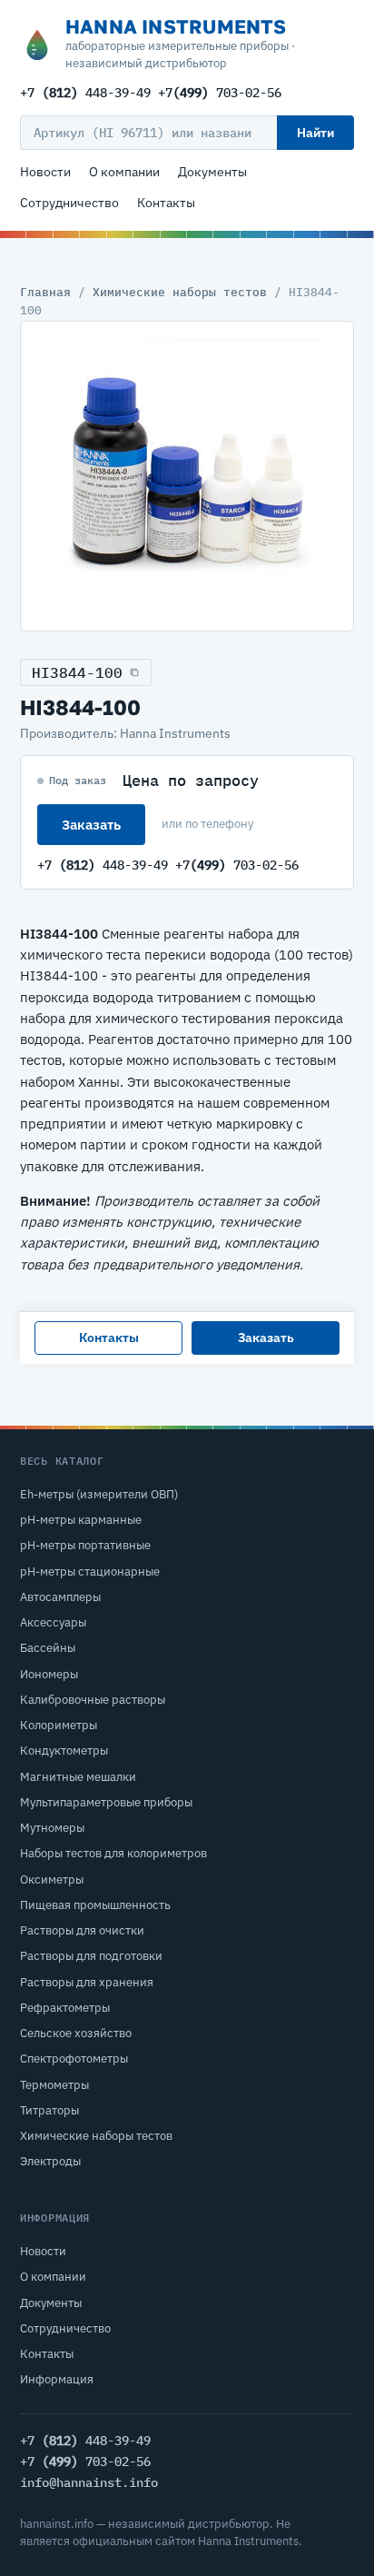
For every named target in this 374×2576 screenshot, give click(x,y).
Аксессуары (53, 1622)
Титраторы (49, 2110)
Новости (45, 172)
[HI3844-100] (187, 476)
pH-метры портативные (85, 1545)
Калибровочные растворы (93, 1700)
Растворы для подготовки (91, 1956)
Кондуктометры (64, 1750)
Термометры (54, 2085)
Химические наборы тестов (180, 292)
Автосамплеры (60, 1597)
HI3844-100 (77, 672)
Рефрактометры (65, 2008)
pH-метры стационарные (90, 1571)
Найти (315, 133)
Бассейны (48, 1648)
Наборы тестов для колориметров (113, 1853)
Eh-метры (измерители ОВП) (99, 1494)
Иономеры (49, 1674)
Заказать (91, 825)
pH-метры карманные (81, 1520)
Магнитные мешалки (78, 1777)
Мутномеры (52, 1828)
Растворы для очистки (82, 1930)
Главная (45, 292)
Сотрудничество (69, 203)
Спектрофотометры (74, 2059)
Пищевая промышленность (95, 1905)
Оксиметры (52, 1880)
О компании (124, 172)
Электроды (50, 2161)
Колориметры (59, 1725)
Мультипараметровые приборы (106, 1802)
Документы (212, 172)
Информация (57, 2379)
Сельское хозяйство (76, 2033)
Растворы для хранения (87, 1982)
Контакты (166, 203)
